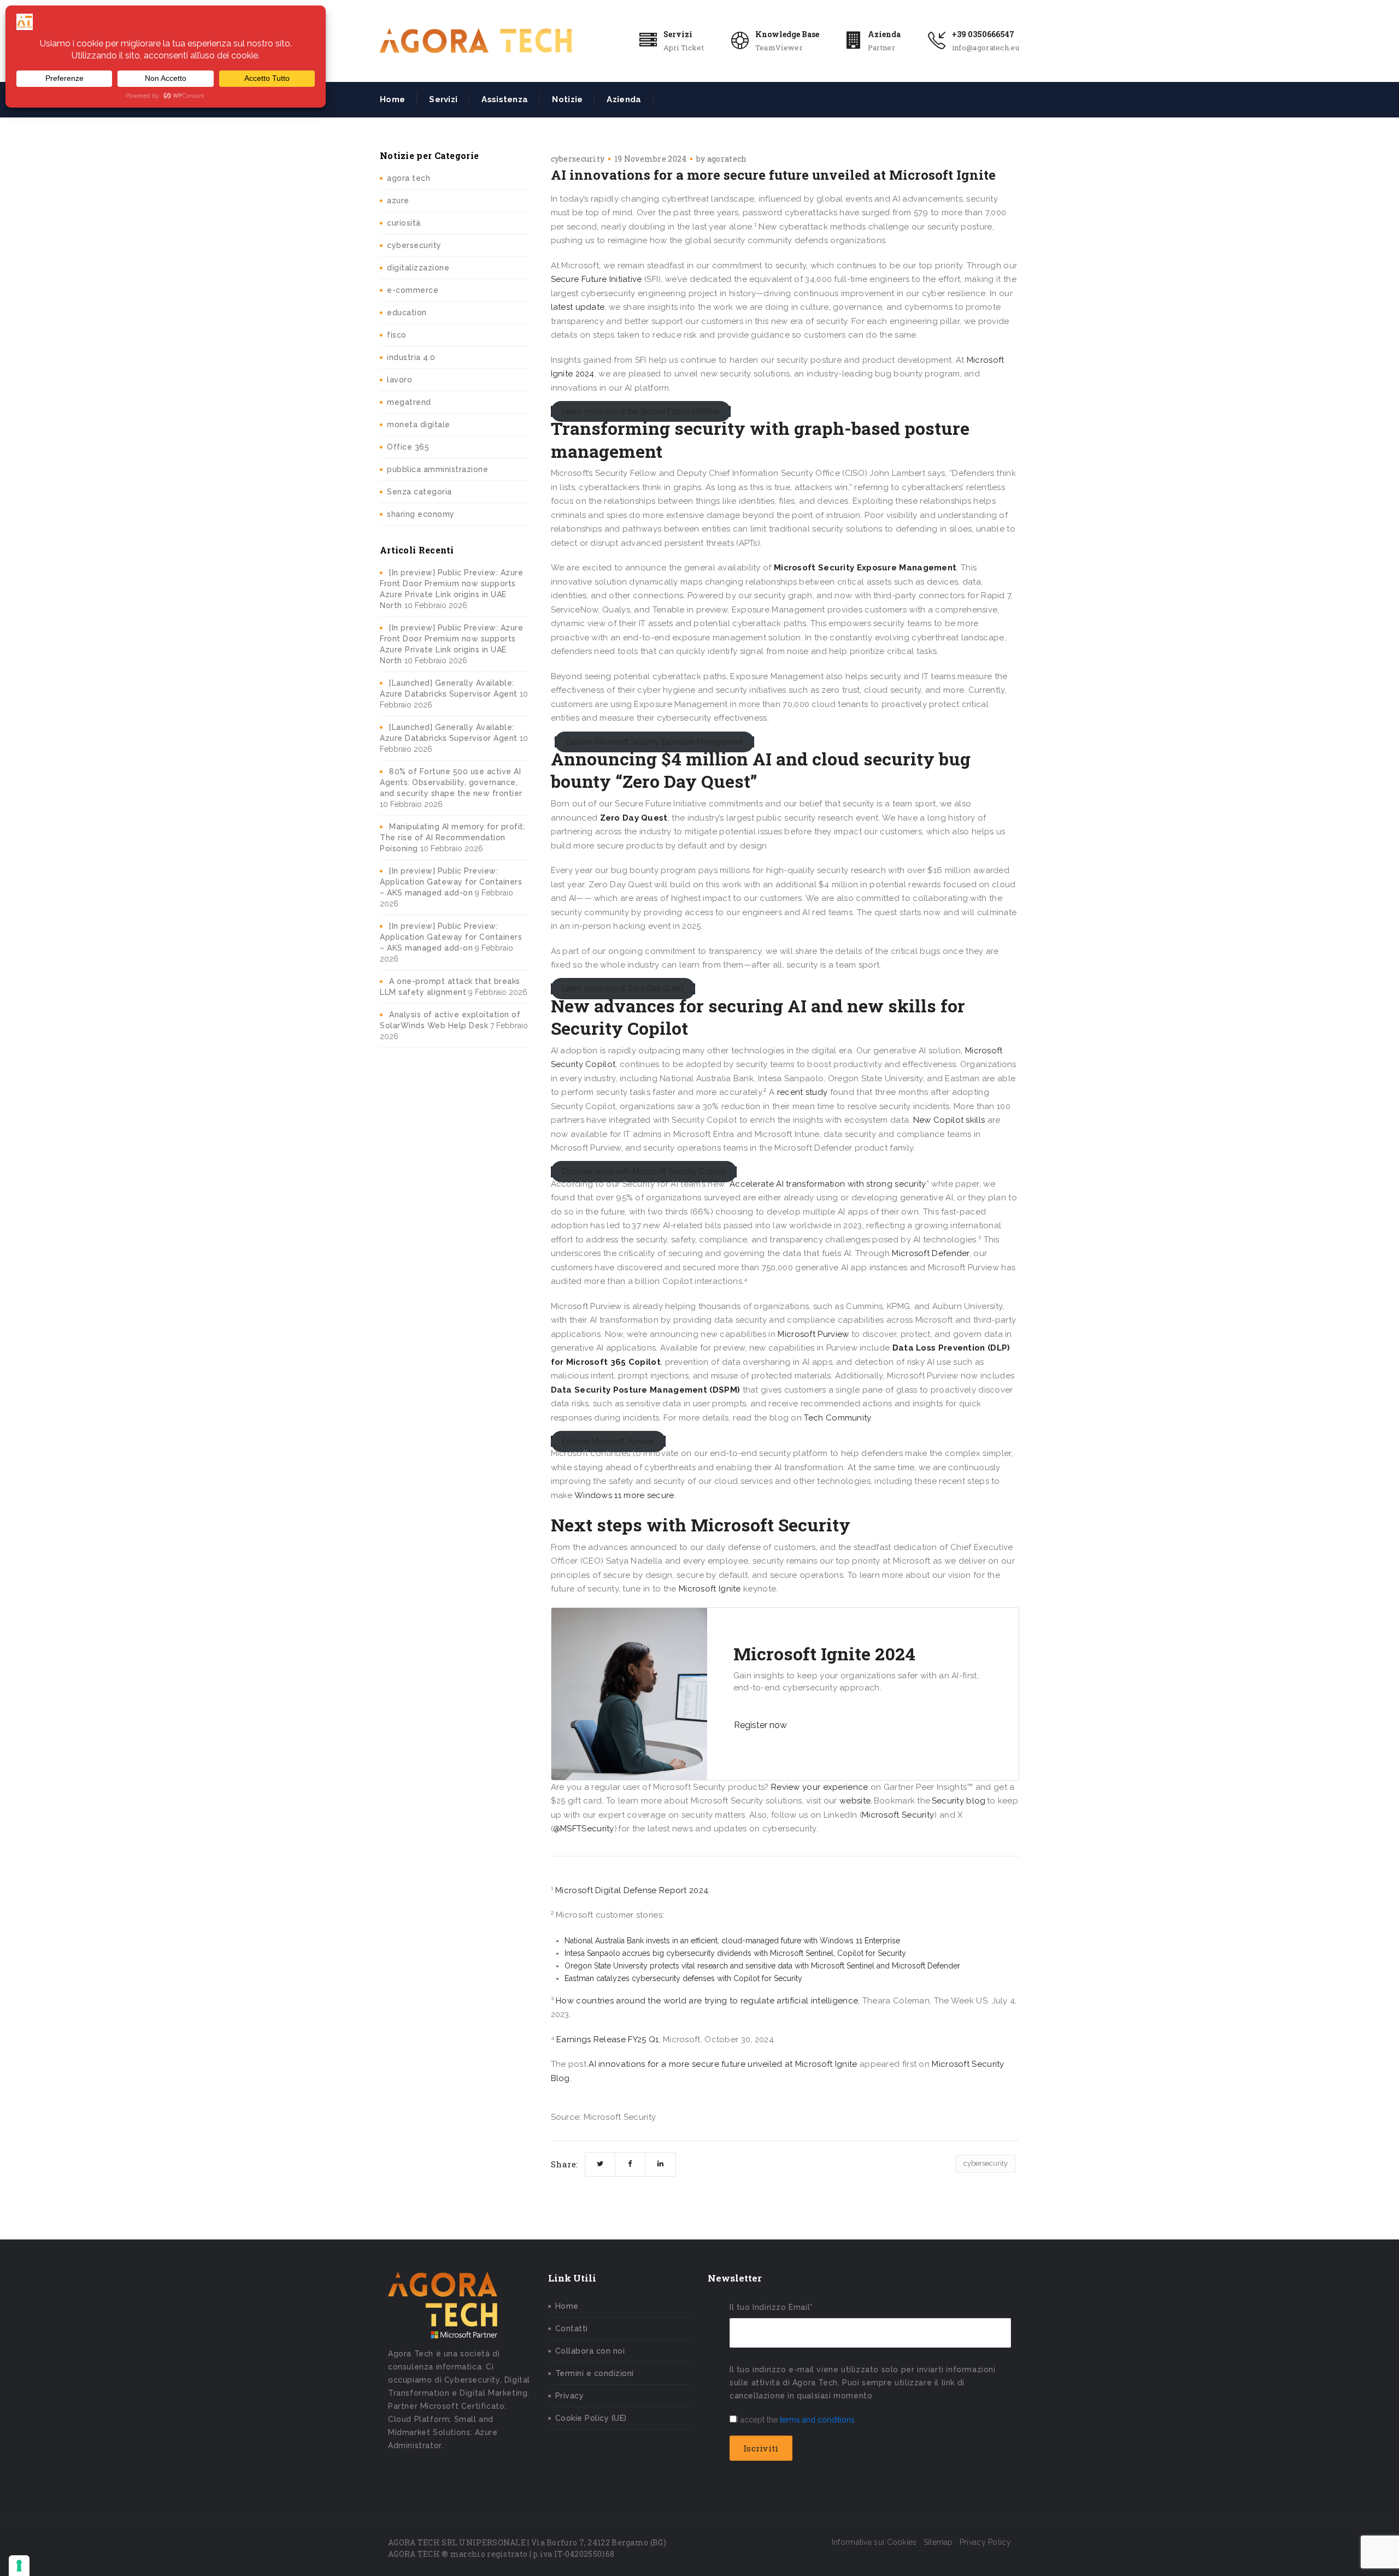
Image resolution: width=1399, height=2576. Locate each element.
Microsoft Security (898, 1815)
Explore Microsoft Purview (608, 1441)
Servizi (678, 34)
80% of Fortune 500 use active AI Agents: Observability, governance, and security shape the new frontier (451, 782)
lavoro (399, 380)
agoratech (727, 159)
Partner (881, 48)
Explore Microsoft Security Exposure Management (654, 742)
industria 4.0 (411, 357)
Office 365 (408, 447)
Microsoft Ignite (710, 1589)
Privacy (570, 2396)
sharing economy (421, 514)
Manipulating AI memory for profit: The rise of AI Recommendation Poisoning (452, 838)
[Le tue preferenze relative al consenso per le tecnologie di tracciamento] (19, 2566)
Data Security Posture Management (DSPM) (646, 1390)
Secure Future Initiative (596, 279)
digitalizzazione (418, 268)
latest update (578, 307)
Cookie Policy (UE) (591, 2418)
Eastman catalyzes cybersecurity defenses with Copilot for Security (683, 1978)
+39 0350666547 (983, 34)
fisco (397, 335)
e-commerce (413, 290)
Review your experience (820, 1787)
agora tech (408, 178)
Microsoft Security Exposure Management (865, 568)
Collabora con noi (590, 2351)
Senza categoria (419, 492)
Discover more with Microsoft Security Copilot (643, 1172)
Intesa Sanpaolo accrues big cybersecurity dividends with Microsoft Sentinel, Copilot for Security (735, 1953)
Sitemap (938, 2542)
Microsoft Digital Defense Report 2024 (632, 1890)
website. (856, 1801)
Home (392, 99)
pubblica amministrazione (437, 469)
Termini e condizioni (595, 2373)
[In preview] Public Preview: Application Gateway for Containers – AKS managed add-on (451, 882)
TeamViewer (779, 48)
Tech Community (837, 1418)
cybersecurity (414, 245)
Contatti (572, 2329)
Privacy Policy (985, 2542)
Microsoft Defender (930, 1253)
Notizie (567, 99)
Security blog (959, 1801)
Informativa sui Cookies (874, 2542)
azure (398, 201)
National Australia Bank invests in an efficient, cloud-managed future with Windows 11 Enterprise (732, 1941)
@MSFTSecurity (584, 1829)
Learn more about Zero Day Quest (623, 989)
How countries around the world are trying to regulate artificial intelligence (707, 2001)
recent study (803, 1092)
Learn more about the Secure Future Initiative (640, 411)
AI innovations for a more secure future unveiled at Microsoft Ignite (723, 2064)
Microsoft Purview (813, 1334)
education (407, 313)
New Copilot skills (949, 1120)
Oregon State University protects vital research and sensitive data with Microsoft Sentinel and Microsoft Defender (762, 1966)
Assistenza (505, 99)
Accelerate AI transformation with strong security (828, 1184)
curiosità (404, 223)
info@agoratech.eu (986, 48)
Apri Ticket (684, 48)
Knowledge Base (787, 34)
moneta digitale (419, 425)
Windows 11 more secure (624, 1495)
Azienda (884, 34)
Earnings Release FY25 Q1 (607, 2039)
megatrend (409, 402)
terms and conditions (817, 2420)
